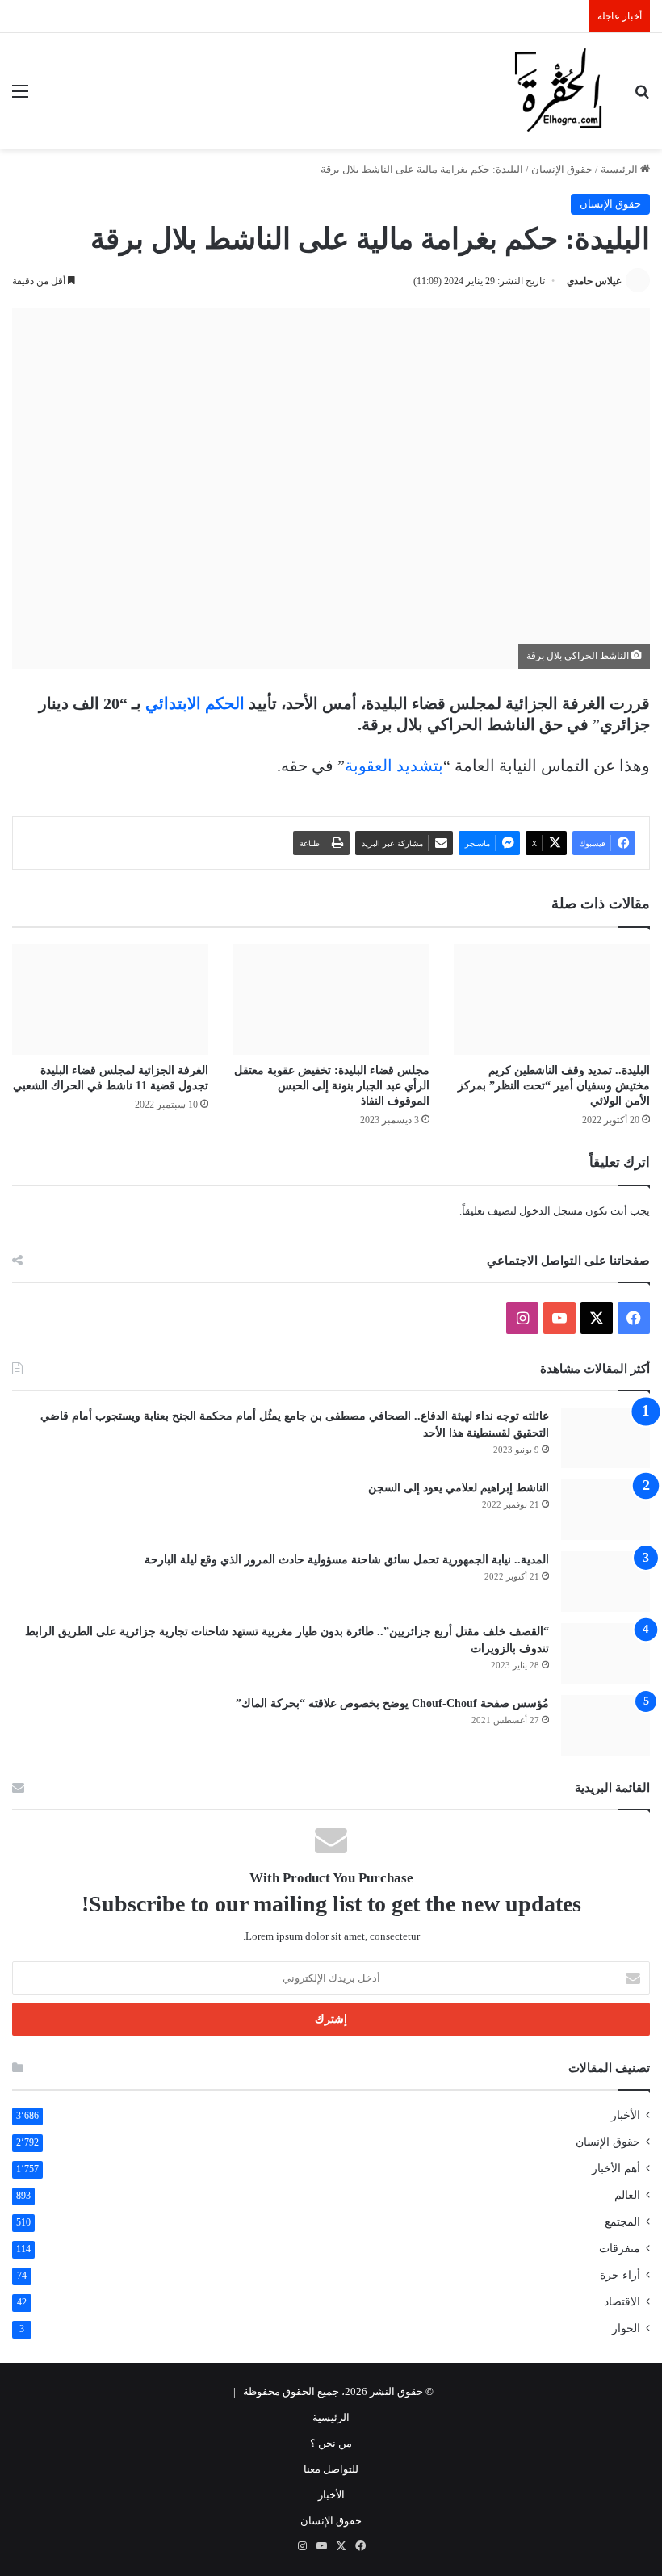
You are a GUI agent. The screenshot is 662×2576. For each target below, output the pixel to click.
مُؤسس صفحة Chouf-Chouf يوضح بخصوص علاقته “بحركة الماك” (392, 1703)
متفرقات (620, 2249)
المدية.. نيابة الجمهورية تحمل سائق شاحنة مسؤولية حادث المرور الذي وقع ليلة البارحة (347, 1560)
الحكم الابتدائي (195, 703)
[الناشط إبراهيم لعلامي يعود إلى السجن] (605, 1510)
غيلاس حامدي (594, 281)
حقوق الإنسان (562, 169)
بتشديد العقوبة (394, 766)
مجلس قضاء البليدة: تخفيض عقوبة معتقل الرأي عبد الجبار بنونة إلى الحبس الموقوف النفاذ (332, 1086)
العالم (627, 2195)
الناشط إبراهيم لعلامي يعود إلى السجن (459, 1488)
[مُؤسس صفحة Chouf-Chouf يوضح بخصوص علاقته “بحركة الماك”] (605, 1725)
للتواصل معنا (331, 2469)
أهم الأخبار (616, 2169)
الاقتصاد (622, 2302)
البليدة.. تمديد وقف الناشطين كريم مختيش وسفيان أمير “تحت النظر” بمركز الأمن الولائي (554, 1086)
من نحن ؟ (331, 2443)
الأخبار (626, 2115)
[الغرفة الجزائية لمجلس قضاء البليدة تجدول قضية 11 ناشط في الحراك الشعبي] (110, 999)
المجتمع (622, 2222)
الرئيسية (620, 169)
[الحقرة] (558, 91)
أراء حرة (620, 2275)
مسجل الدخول (551, 1211)
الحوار (626, 2328)
